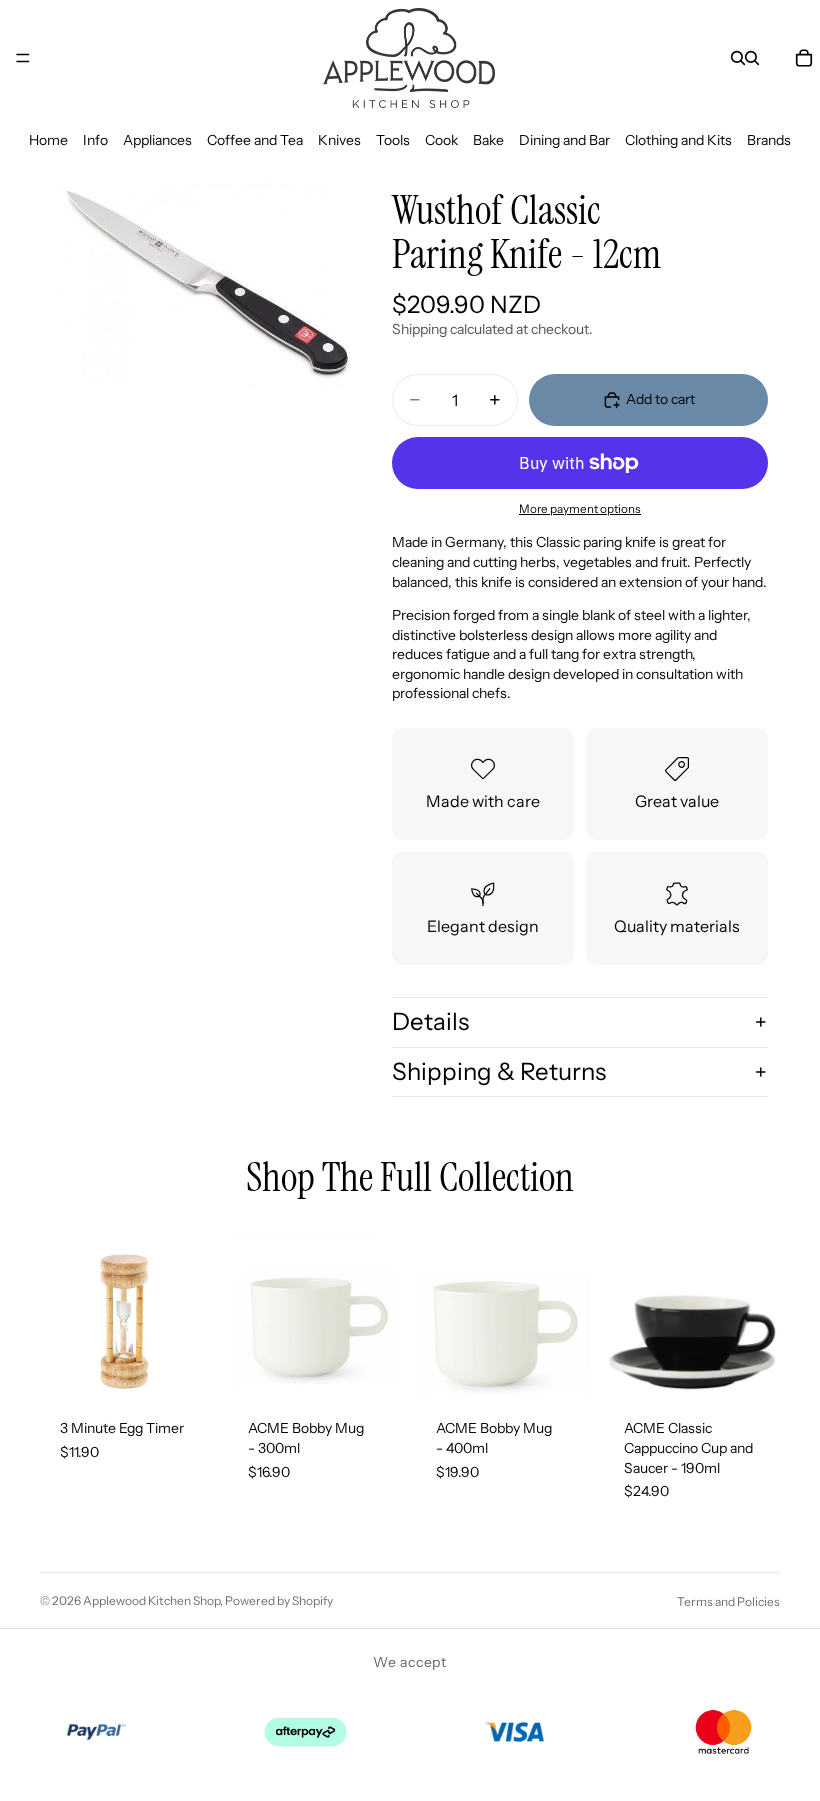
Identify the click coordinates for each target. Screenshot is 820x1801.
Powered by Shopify (279, 1600)
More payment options (580, 509)
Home (48, 140)
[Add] (185, 1369)
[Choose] (749, 1369)
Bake (488, 140)
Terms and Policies (728, 1601)
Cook (441, 140)
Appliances (157, 140)
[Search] (738, 58)
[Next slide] (758, 1311)
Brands (769, 140)
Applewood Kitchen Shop (151, 1600)
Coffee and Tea (255, 140)
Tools (393, 140)
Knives (339, 140)
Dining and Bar (564, 140)
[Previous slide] (626, 1311)
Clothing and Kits (678, 140)
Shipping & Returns (499, 1071)
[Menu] (23, 58)
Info (95, 140)
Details (430, 1021)
